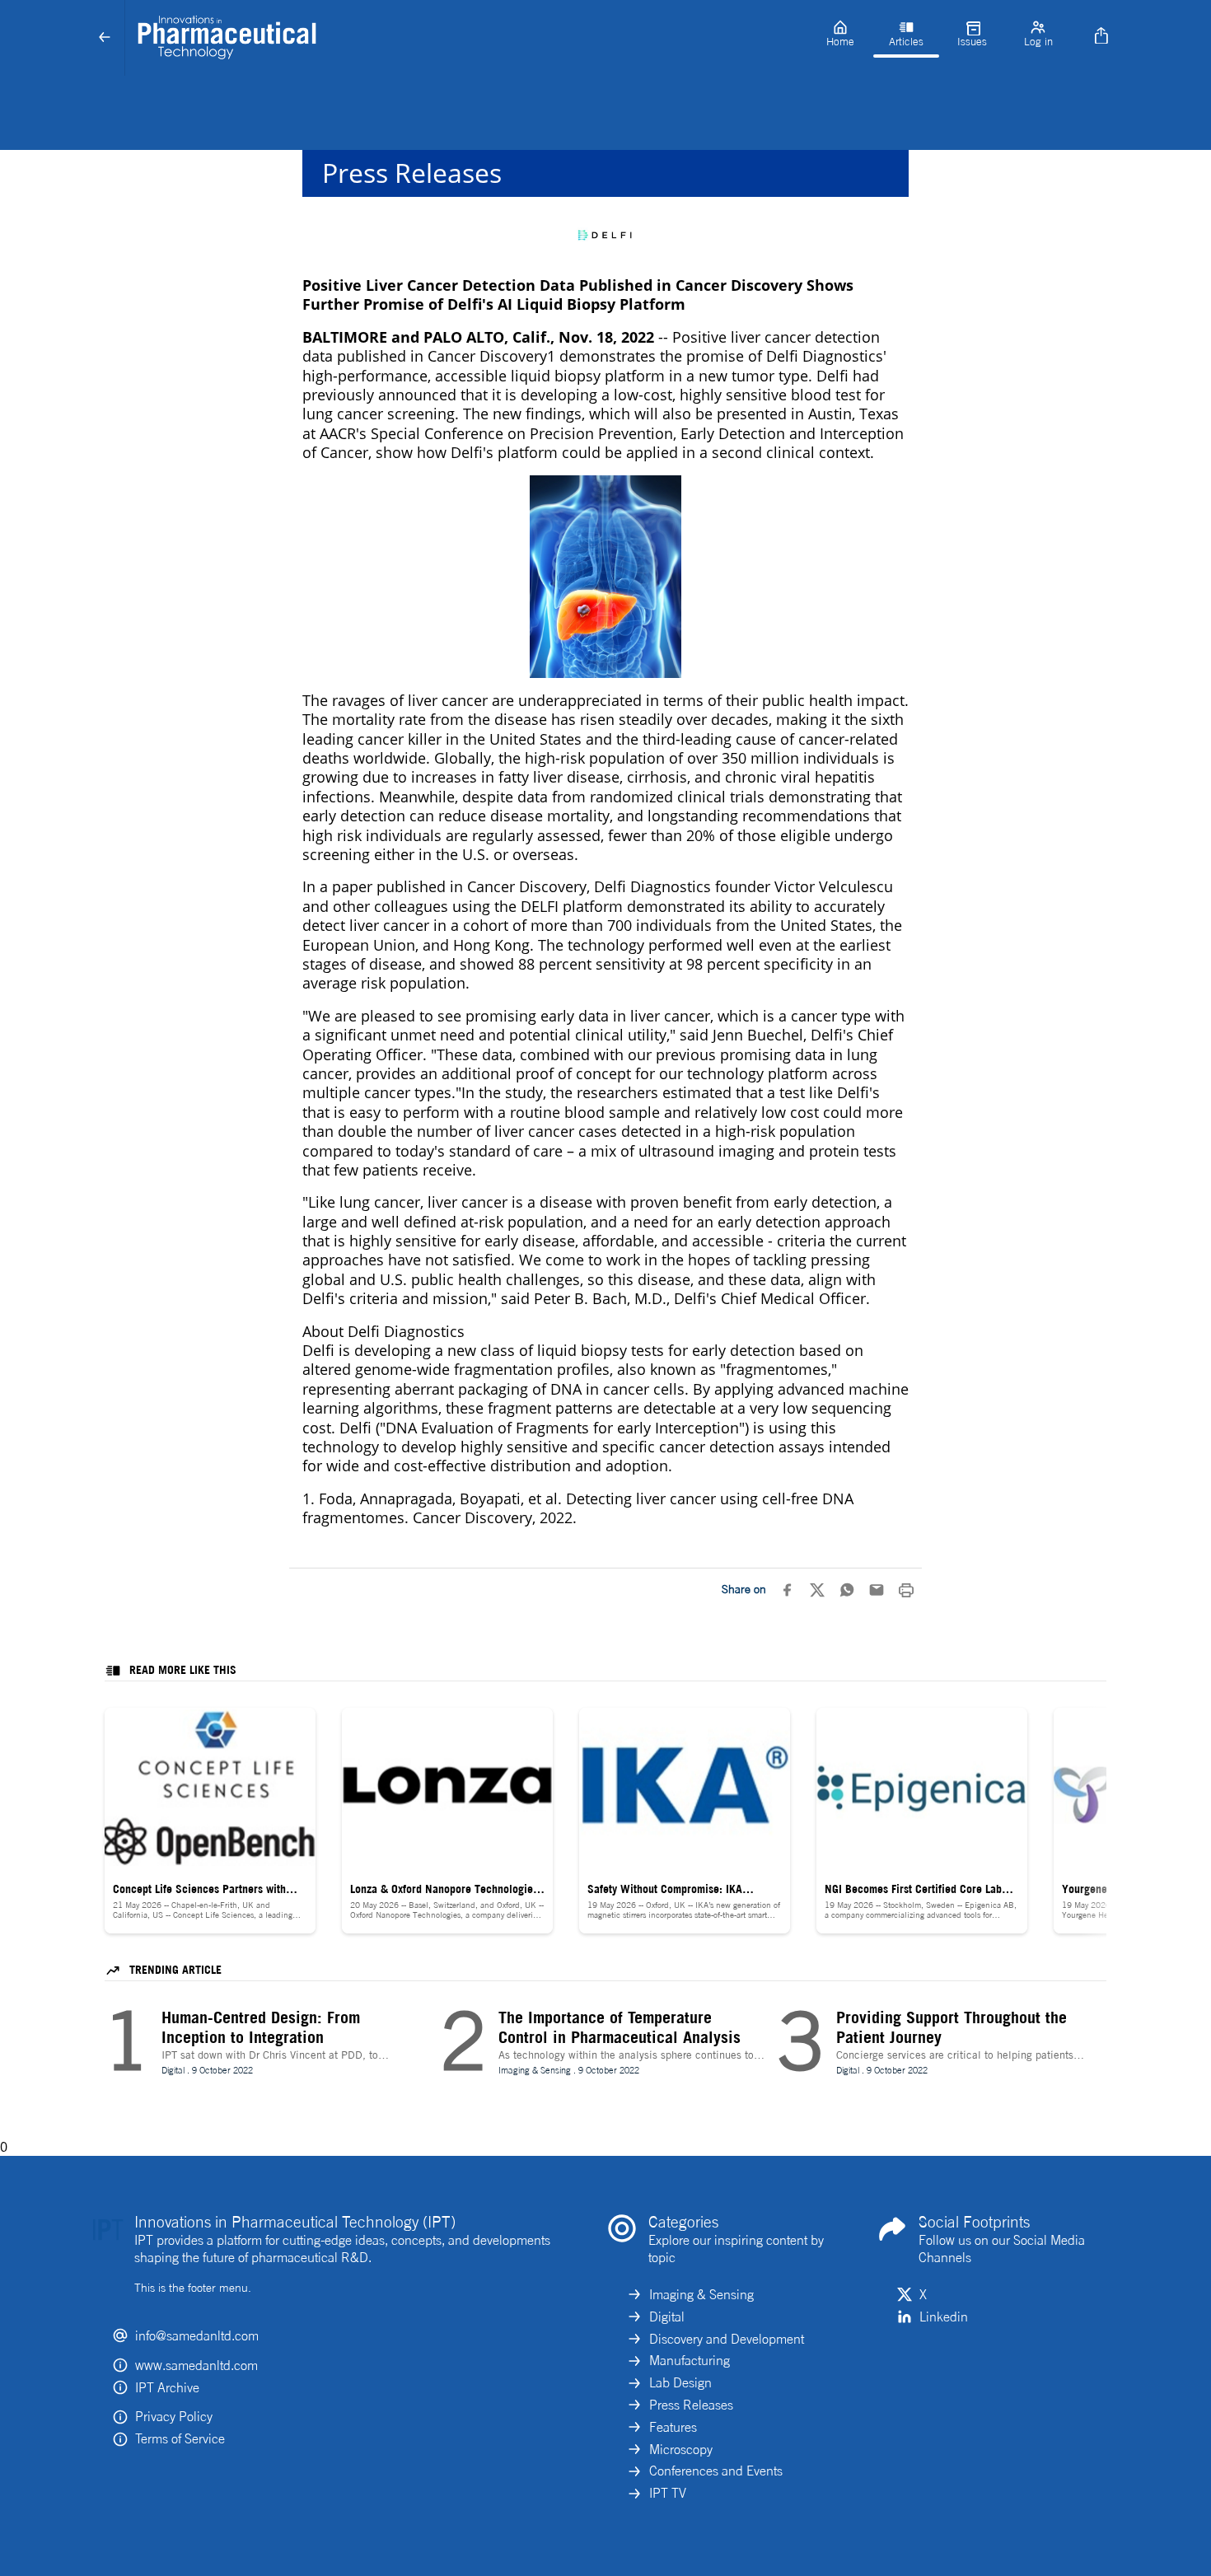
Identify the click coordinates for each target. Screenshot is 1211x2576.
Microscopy (681, 2449)
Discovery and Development (727, 2339)
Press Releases (691, 2405)
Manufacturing (690, 2360)
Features (673, 2427)
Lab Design (680, 2382)
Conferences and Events (716, 2471)
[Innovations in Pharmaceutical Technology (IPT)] (466, 38)
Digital (667, 2317)
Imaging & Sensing (701, 2294)
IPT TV (668, 2493)
